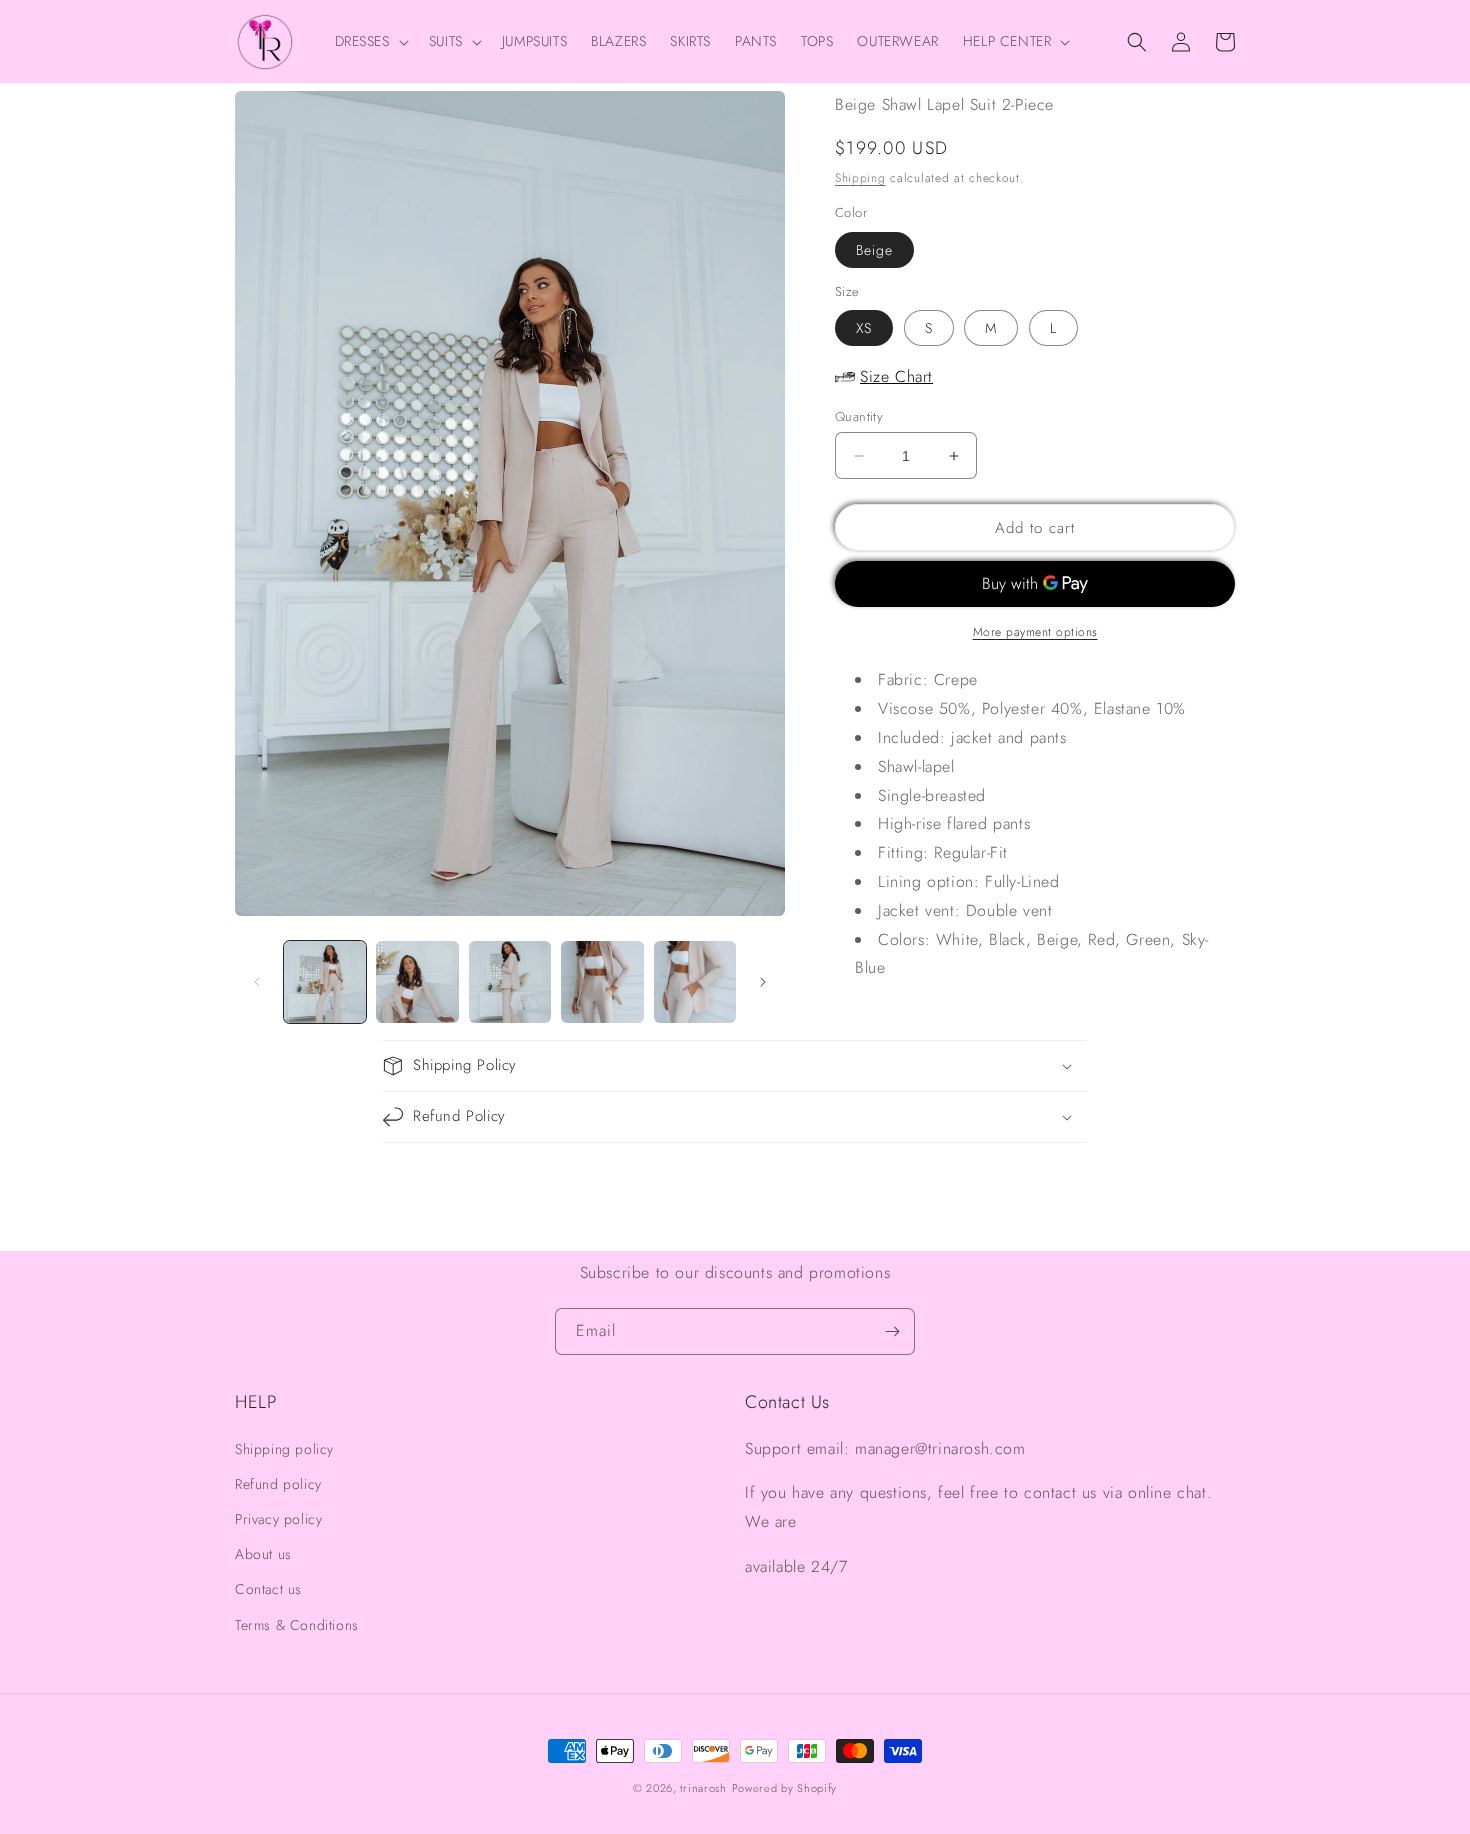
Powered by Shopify (785, 1788)
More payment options (1035, 632)
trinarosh (703, 1788)
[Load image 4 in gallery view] (602, 982)
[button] (370, 41)
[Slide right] (763, 982)
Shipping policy (284, 1449)
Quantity (859, 416)
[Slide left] (257, 982)
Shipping (860, 178)
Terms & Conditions (297, 1625)
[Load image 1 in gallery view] (325, 982)
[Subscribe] (892, 1331)
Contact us (268, 1589)
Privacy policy (278, 1519)
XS (864, 328)
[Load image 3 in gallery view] (510, 982)
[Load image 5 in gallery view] (695, 982)
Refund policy (278, 1484)
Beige (874, 250)
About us (263, 1554)
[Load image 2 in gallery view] (417, 982)
